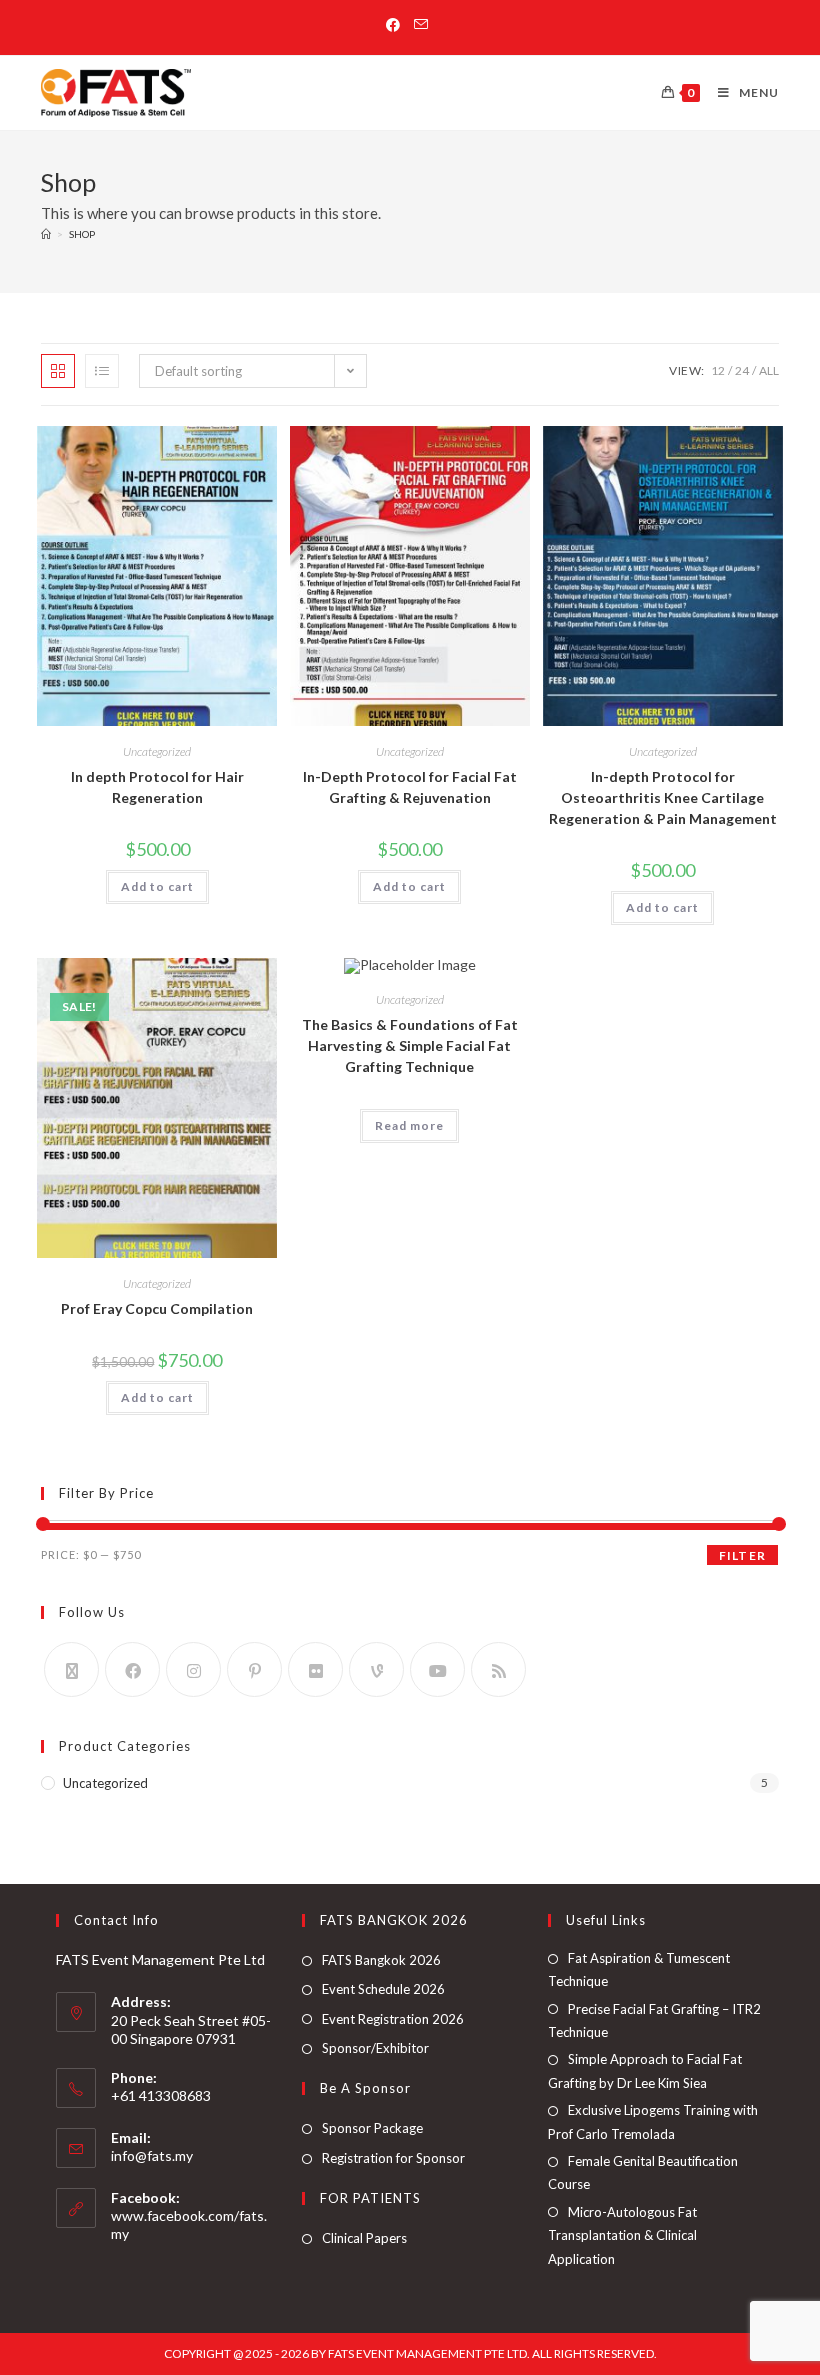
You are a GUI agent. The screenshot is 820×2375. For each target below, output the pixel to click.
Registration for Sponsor (393, 2158)
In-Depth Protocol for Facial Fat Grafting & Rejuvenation (410, 787)
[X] (71, 1669)
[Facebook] (132, 1669)
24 (742, 370)
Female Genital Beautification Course (643, 2172)
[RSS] (498, 1669)
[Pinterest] (254, 1669)
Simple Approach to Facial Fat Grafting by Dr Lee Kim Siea (645, 2070)
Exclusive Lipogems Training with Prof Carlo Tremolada (653, 2121)
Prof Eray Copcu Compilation (157, 1308)
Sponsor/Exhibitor (375, 2048)
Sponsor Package (372, 2128)
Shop (82, 234)
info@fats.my (152, 2155)
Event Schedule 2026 (383, 1989)
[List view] (102, 371)
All (769, 370)
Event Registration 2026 (393, 2019)
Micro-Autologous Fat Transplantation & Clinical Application (622, 2235)
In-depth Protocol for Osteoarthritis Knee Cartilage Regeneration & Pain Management (663, 797)
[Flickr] (315, 1669)
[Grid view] (58, 371)
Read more (409, 1125)
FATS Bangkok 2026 (381, 1960)
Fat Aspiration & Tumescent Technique (639, 1969)
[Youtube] (437, 1669)
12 (718, 370)
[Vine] (376, 1669)
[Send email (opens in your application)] (421, 25)
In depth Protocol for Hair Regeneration (157, 787)
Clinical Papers (364, 2238)
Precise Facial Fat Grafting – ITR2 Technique (654, 2020)
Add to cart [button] (157, 886)
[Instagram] (193, 1669)
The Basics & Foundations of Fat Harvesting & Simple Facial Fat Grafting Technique (410, 1045)
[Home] (46, 234)
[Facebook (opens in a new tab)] (396, 25)
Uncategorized (157, 751)
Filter (742, 1555)
